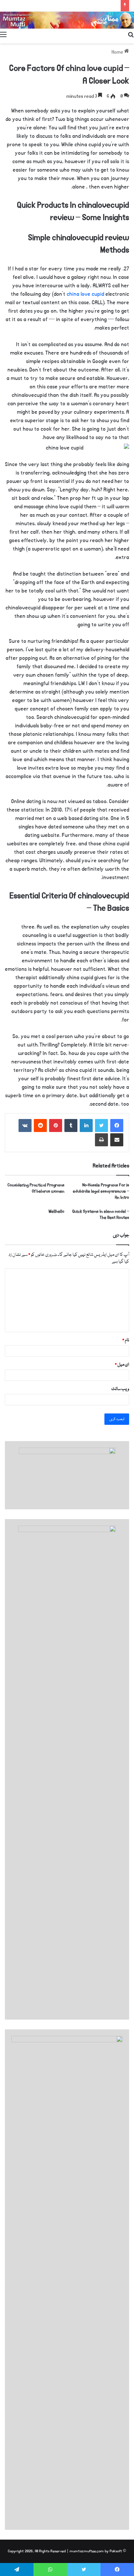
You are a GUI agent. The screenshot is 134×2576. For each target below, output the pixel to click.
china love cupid (85, 294)
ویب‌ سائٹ (120, 1389)
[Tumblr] (71, 1125)
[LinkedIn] (86, 1125)
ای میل (122, 1365)
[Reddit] (40, 1125)
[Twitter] (101, 1125)
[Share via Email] (117, 1140)
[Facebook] (117, 1125)
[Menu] (3, 35)
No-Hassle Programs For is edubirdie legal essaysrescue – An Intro (101, 1191)
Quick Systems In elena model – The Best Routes (101, 1215)
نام (126, 1340)
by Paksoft (113, 2551)
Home (118, 52)
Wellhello (56, 1211)
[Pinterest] (56, 1125)
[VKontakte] (25, 1125)
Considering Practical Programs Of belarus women (36, 1188)
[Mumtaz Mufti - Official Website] (67, 20)
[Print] (101, 1140)
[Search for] (131, 35)
